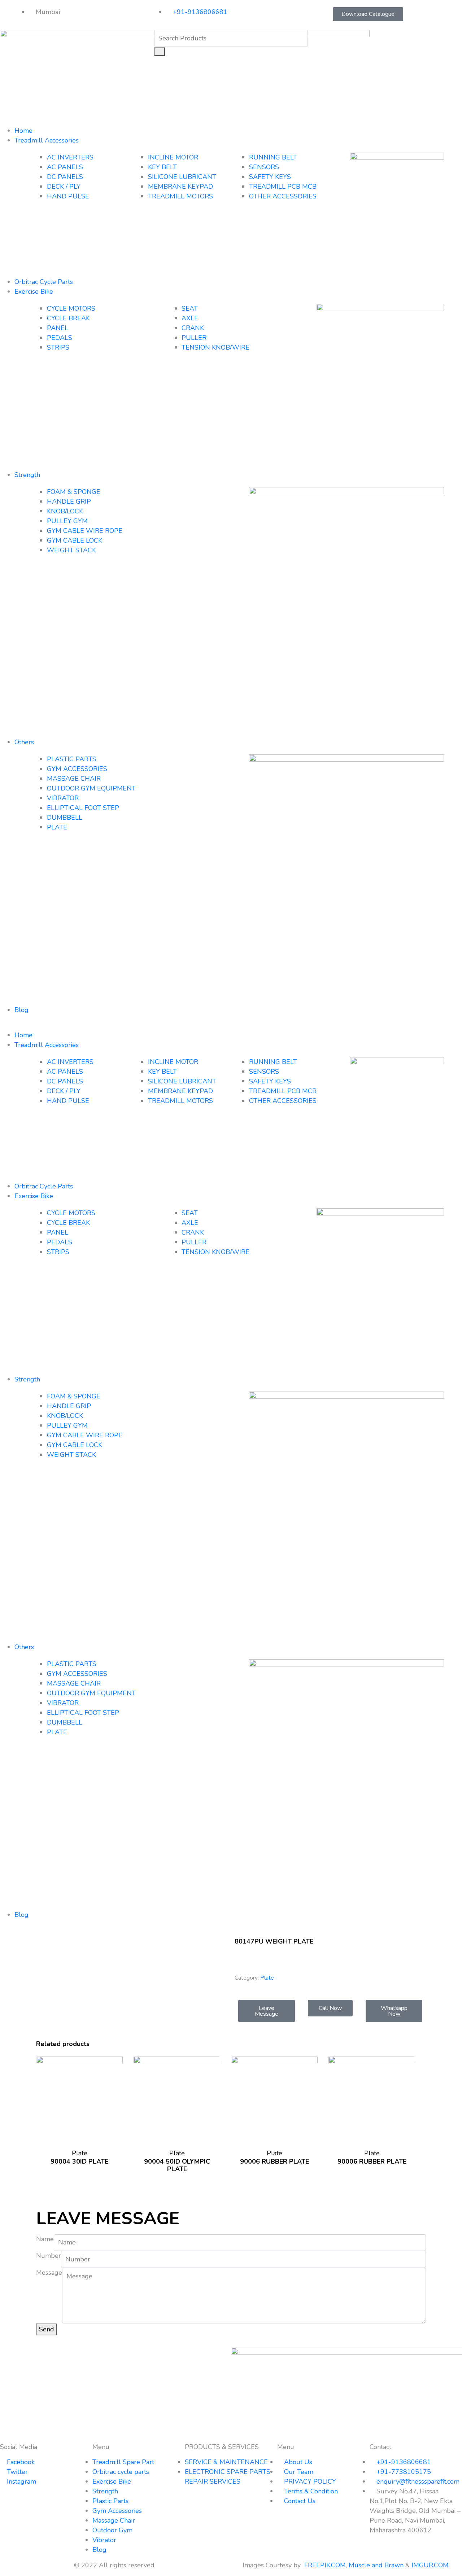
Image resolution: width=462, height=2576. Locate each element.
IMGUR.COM (431, 2565)
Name (45, 2239)
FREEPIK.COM (325, 2565)
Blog (21, 1010)
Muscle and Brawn (376, 2565)
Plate (267, 1978)
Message (49, 2273)
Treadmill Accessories (47, 140)
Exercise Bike (34, 292)
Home (23, 131)
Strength (27, 475)
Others (24, 742)
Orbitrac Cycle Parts (44, 282)
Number (49, 2256)
